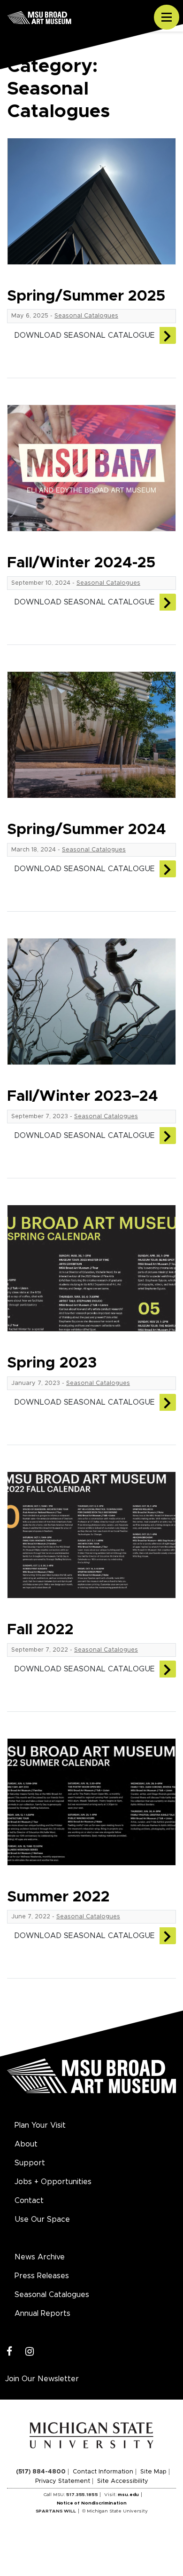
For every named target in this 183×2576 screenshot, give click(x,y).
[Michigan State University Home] (92, 2435)
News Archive (40, 2257)
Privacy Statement (63, 2481)
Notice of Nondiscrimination (92, 2503)
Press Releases (42, 2276)
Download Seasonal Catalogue (84, 335)
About (26, 2144)
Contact (29, 2201)
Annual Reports (42, 2314)
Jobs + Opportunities (53, 2182)
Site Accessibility (123, 2481)
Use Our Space (42, 2219)
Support (30, 2163)
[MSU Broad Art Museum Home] (91, 2081)
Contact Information (103, 2472)
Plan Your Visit (40, 2125)
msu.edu (128, 2495)
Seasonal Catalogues (86, 316)
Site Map (153, 2472)
